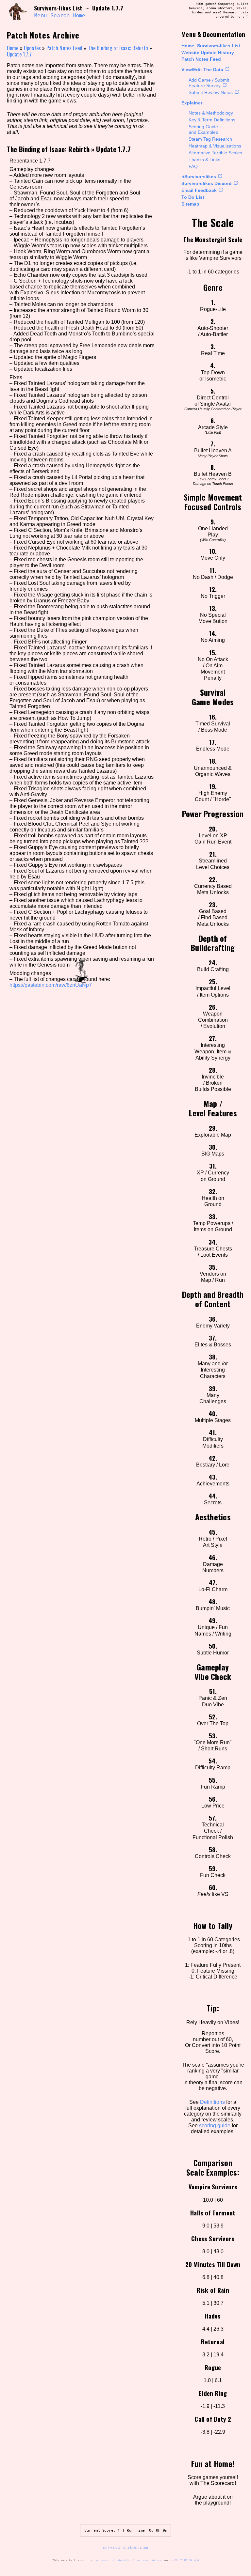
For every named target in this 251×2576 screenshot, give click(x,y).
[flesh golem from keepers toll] (18, 12)
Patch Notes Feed (201, 59)
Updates (32, 48)
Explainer (192, 103)
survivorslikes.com (125, 2547)
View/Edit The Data (202, 70)
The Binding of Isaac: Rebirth (118, 48)
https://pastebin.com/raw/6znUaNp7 (51, 985)
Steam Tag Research (210, 139)
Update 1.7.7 (19, 54)
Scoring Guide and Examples (203, 129)
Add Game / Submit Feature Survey (209, 83)
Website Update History (208, 53)
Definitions (212, 2102)
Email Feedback (199, 190)
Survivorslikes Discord (207, 183)
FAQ (193, 166)
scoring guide (215, 2126)
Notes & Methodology (211, 113)
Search (60, 15)
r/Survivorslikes (199, 177)
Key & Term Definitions (212, 120)
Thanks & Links (204, 160)
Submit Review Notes (211, 92)
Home (79, 15)
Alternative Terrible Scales (215, 153)
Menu (41, 15)
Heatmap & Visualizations (215, 146)
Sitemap (190, 204)
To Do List (193, 197)
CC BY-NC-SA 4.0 (187, 2560)
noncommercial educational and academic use (128, 2560)
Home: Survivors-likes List (211, 46)
